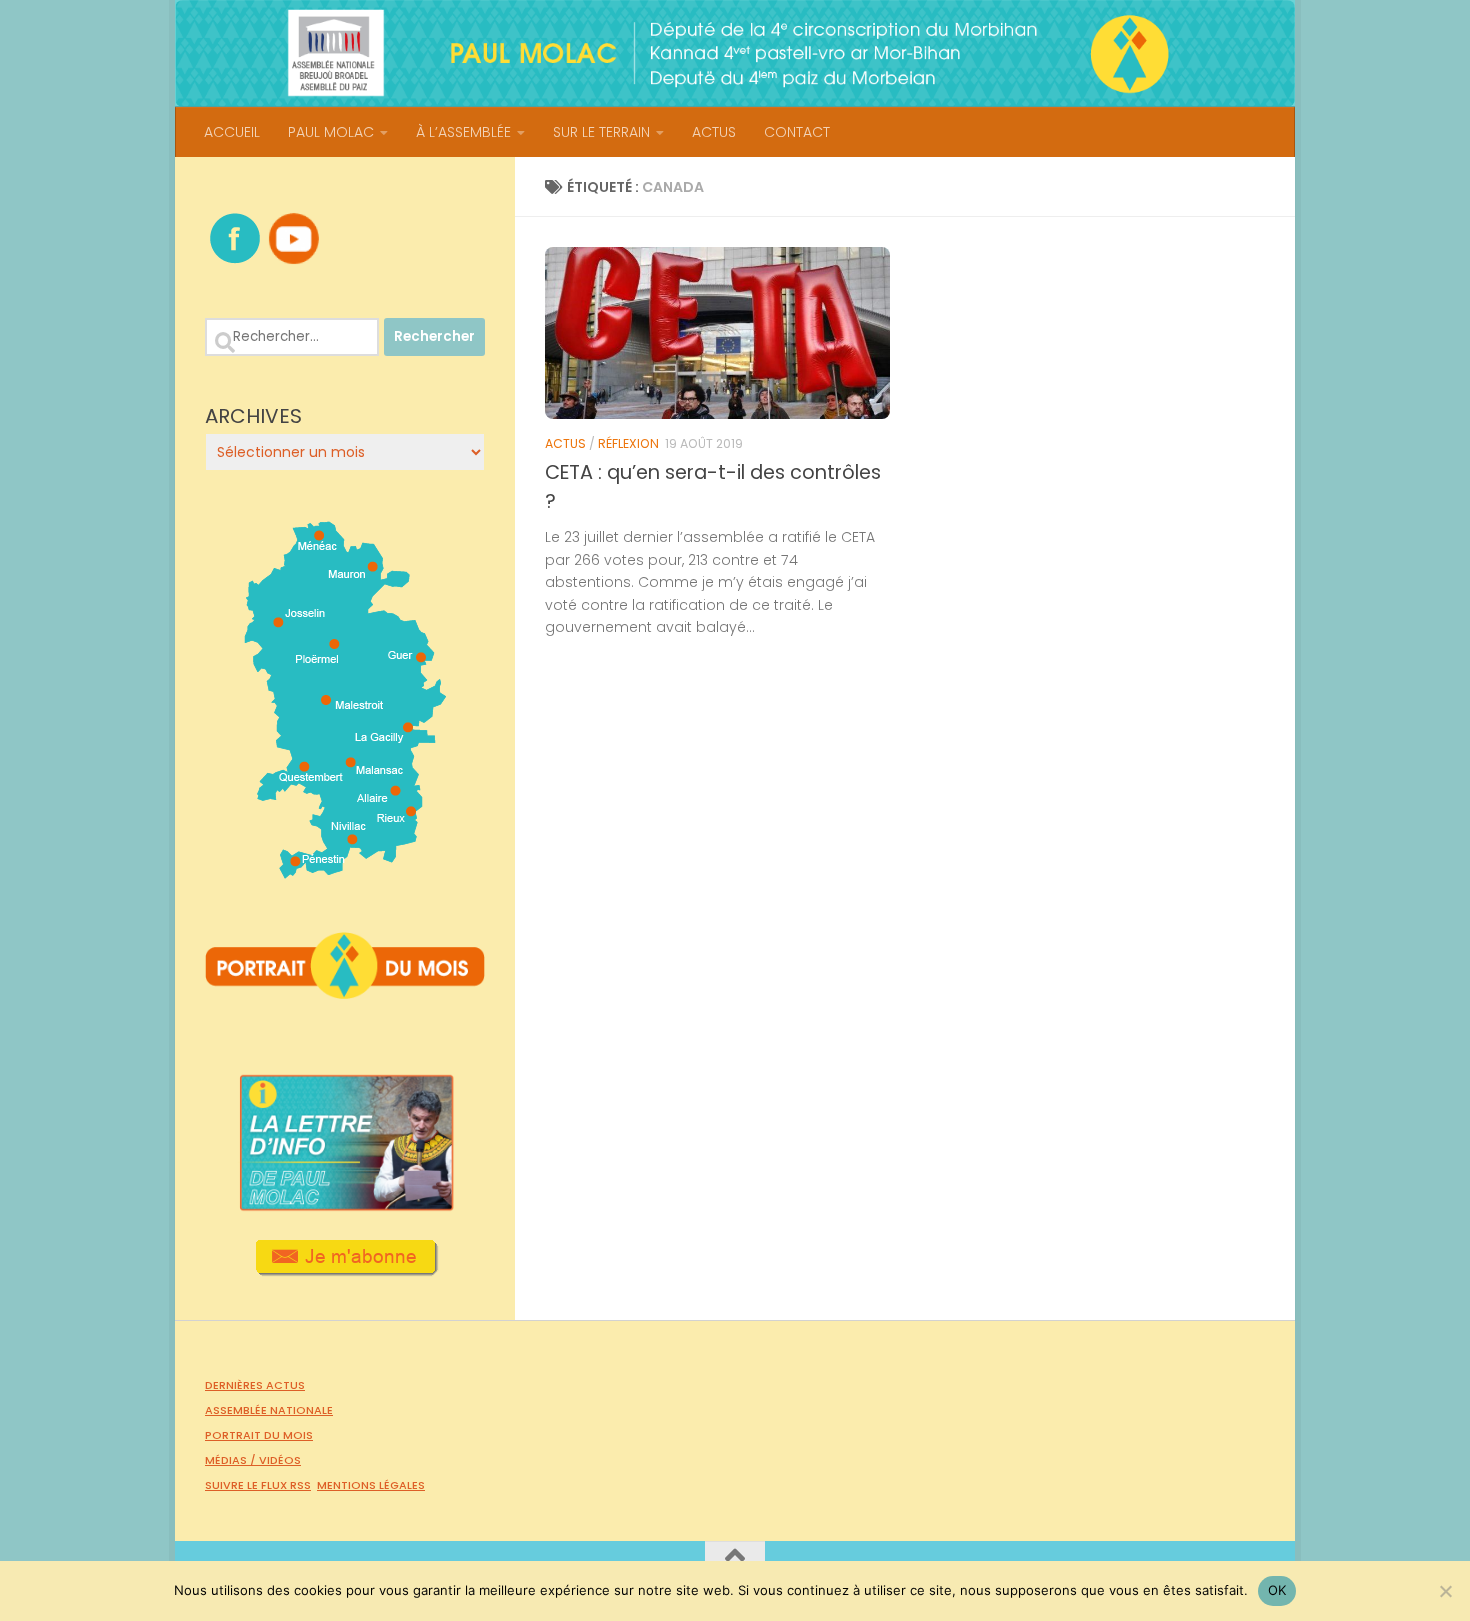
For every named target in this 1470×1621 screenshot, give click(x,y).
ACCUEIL (232, 132)
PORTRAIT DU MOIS (259, 1435)
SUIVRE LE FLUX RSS (258, 1485)
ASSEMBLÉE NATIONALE (269, 1410)
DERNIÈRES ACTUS (255, 1385)
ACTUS (714, 132)
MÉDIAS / (232, 1460)
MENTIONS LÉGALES (371, 1485)
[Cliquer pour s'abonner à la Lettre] (345, 1269)
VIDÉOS (280, 1460)
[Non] (1445, 1591)
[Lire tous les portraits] (345, 991)
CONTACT (797, 132)
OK (1277, 1590)
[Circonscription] (345, 871)
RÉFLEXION (628, 443)
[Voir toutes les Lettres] (345, 1205)
